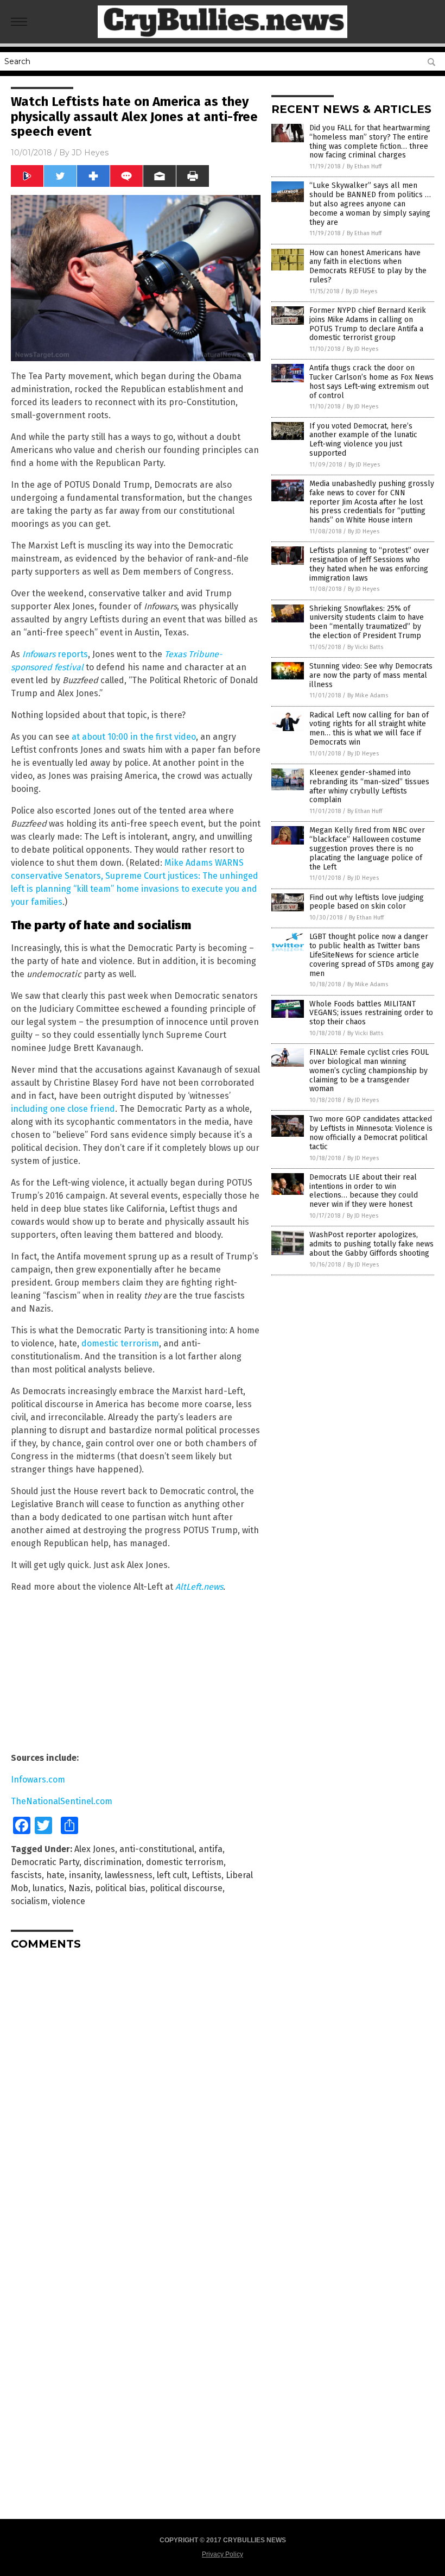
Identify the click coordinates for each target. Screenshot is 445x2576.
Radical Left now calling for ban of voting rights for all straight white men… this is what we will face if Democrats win (369, 729)
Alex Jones (95, 1849)
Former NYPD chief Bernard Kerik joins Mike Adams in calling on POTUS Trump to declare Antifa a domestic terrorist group (368, 324)
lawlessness (129, 1875)
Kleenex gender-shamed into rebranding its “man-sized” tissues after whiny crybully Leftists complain (369, 786)
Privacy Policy (223, 2554)
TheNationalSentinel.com (62, 1801)
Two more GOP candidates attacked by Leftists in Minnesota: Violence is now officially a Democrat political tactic (371, 1133)
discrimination (113, 1862)
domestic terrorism (120, 1343)
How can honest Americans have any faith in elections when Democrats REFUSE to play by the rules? (368, 266)
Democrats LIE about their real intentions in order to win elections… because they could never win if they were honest (364, 1191)
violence (69, 1901)
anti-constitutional (157, 1849)
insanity (85, 1875)
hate (55, 1875)
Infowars (40, 654)
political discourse (186, 1888)
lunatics (48, 1888)
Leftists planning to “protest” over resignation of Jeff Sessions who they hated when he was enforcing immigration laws (369, 564)
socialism (29, 1901)
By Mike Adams (368, 695)
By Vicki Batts (365, 647)
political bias (120, 1888)
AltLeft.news (199, 1587)
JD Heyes (90, 153)
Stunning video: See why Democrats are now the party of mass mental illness (371, 675)
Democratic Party (45, 1862)
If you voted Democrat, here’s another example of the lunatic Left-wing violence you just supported (363, 440)
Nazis (80, 1888)
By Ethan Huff (364, 166)
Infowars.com (38, 1780)
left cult (172, 1875)
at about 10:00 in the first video (134, 737)
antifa (211, 1849)
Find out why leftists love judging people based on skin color (367, 902)
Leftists (206, 1875)
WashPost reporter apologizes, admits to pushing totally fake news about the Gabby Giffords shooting (371, 1244)
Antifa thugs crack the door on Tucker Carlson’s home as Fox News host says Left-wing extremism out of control (371, 382)
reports (73, 654)
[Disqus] (136, 2094)
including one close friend (63, 1109)
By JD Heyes (361, 291)
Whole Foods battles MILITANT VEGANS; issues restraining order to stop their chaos (371, 1013)
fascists (26, 1875)
